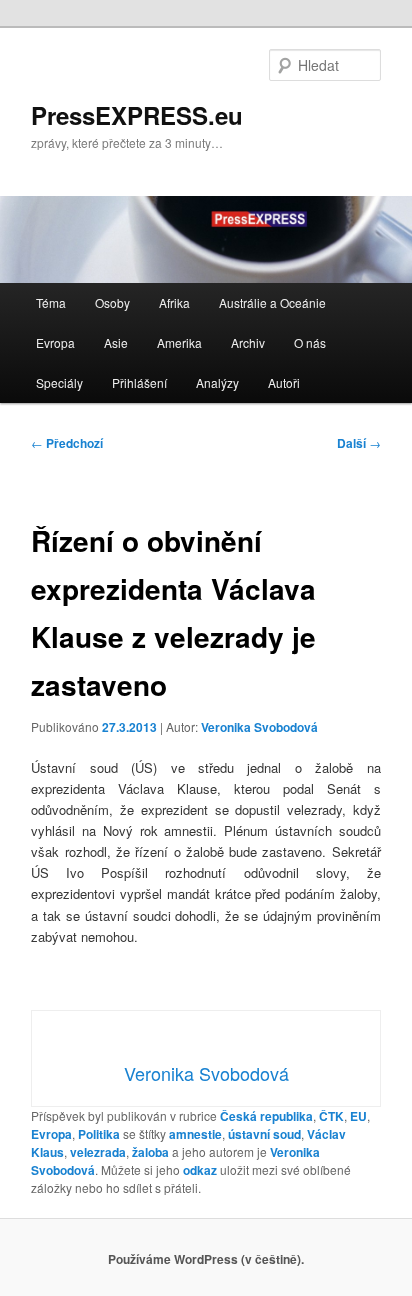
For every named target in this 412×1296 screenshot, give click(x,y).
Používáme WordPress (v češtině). (206, 1259)
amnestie (195, 1134)
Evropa (55, 342)
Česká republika (266, 1116)
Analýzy (217, 382)
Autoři (284, 382)
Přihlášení (139, 382)
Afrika (174, 302)
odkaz (200, 1170)
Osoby (112, 302)
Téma (51, 302)
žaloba (150, 1152)
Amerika (179, 342)
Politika (99, 1134)
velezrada (98, 1152)
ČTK (331, 1116)
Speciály (59, 382)
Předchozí (67, 443)
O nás (310, 342)
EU (358, 1116)
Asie (116, 342)
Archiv (248, 342)
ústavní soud (264, 1134)
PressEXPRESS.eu (137, 115)
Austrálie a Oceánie (272, 302)
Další (359, 443)
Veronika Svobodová (259, 727)
